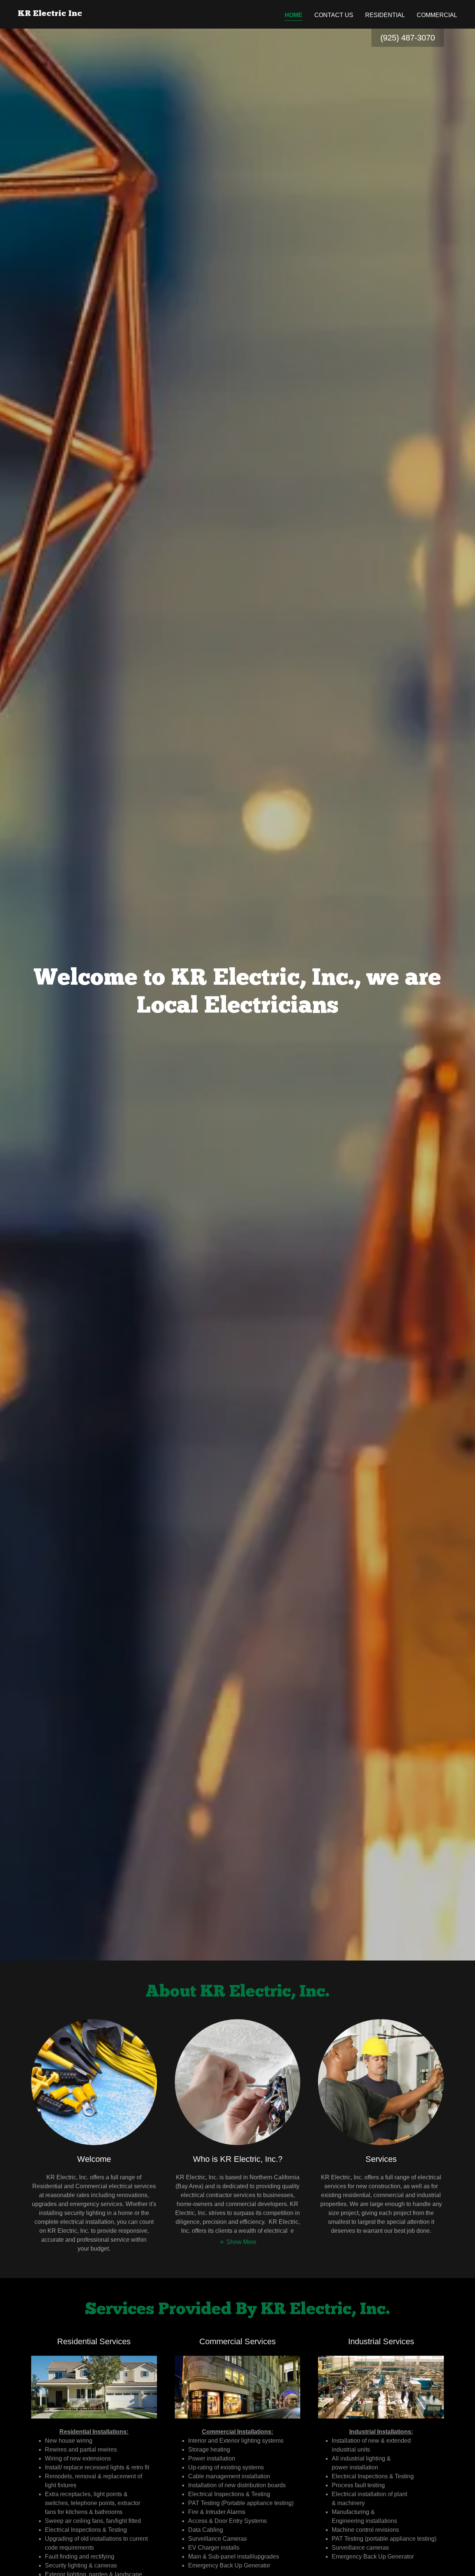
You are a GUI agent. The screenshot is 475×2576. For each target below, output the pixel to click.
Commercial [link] (437, 15)
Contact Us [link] (334, 15)
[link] (50, 14)
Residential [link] (385, 15)
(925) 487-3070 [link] (408, 38)
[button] (238, 2242)
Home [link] (294, 15)
